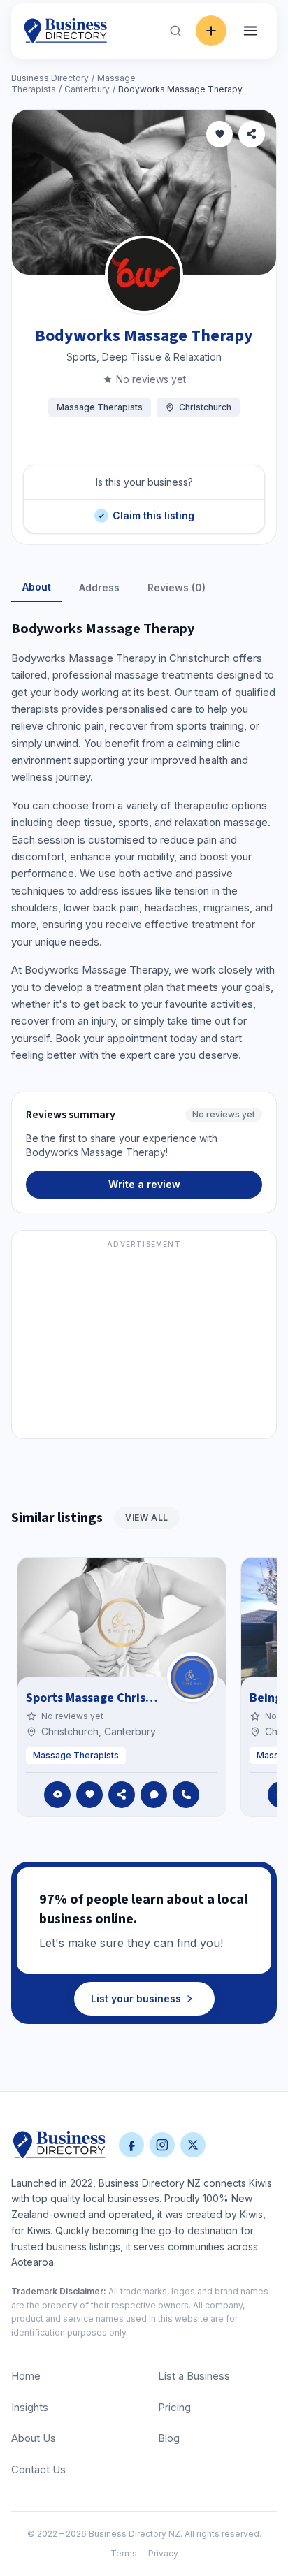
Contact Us (38, 2469)
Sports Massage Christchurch (108, 1698)
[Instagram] (162, 2145)
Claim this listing (153, 511)
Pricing (174, 2407)
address (99, 587)
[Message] (154, 1795)
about (37, 587)
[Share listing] (252, 134)
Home (26, 2376)
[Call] (186, 1795)
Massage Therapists (100, 407)
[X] (193, 2145)
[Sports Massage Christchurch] (192, 1677)
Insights (30, 2407)
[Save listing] (219, 134)
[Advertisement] (144, 1343)
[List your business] (211, 31)
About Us (34, 2438)
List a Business (194, 2376)
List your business (136, 1998)
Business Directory (50, 78)
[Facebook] (131, 2145)
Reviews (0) (177, 587)
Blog (169, 2438)
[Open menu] (250, 31)
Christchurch (205, 407)
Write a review (144, 1184)
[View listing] (57, 1795)
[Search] (175, 31)
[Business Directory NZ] (59, 2145)
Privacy (163, 2553)
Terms (124, 2553)
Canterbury (87, 89)
